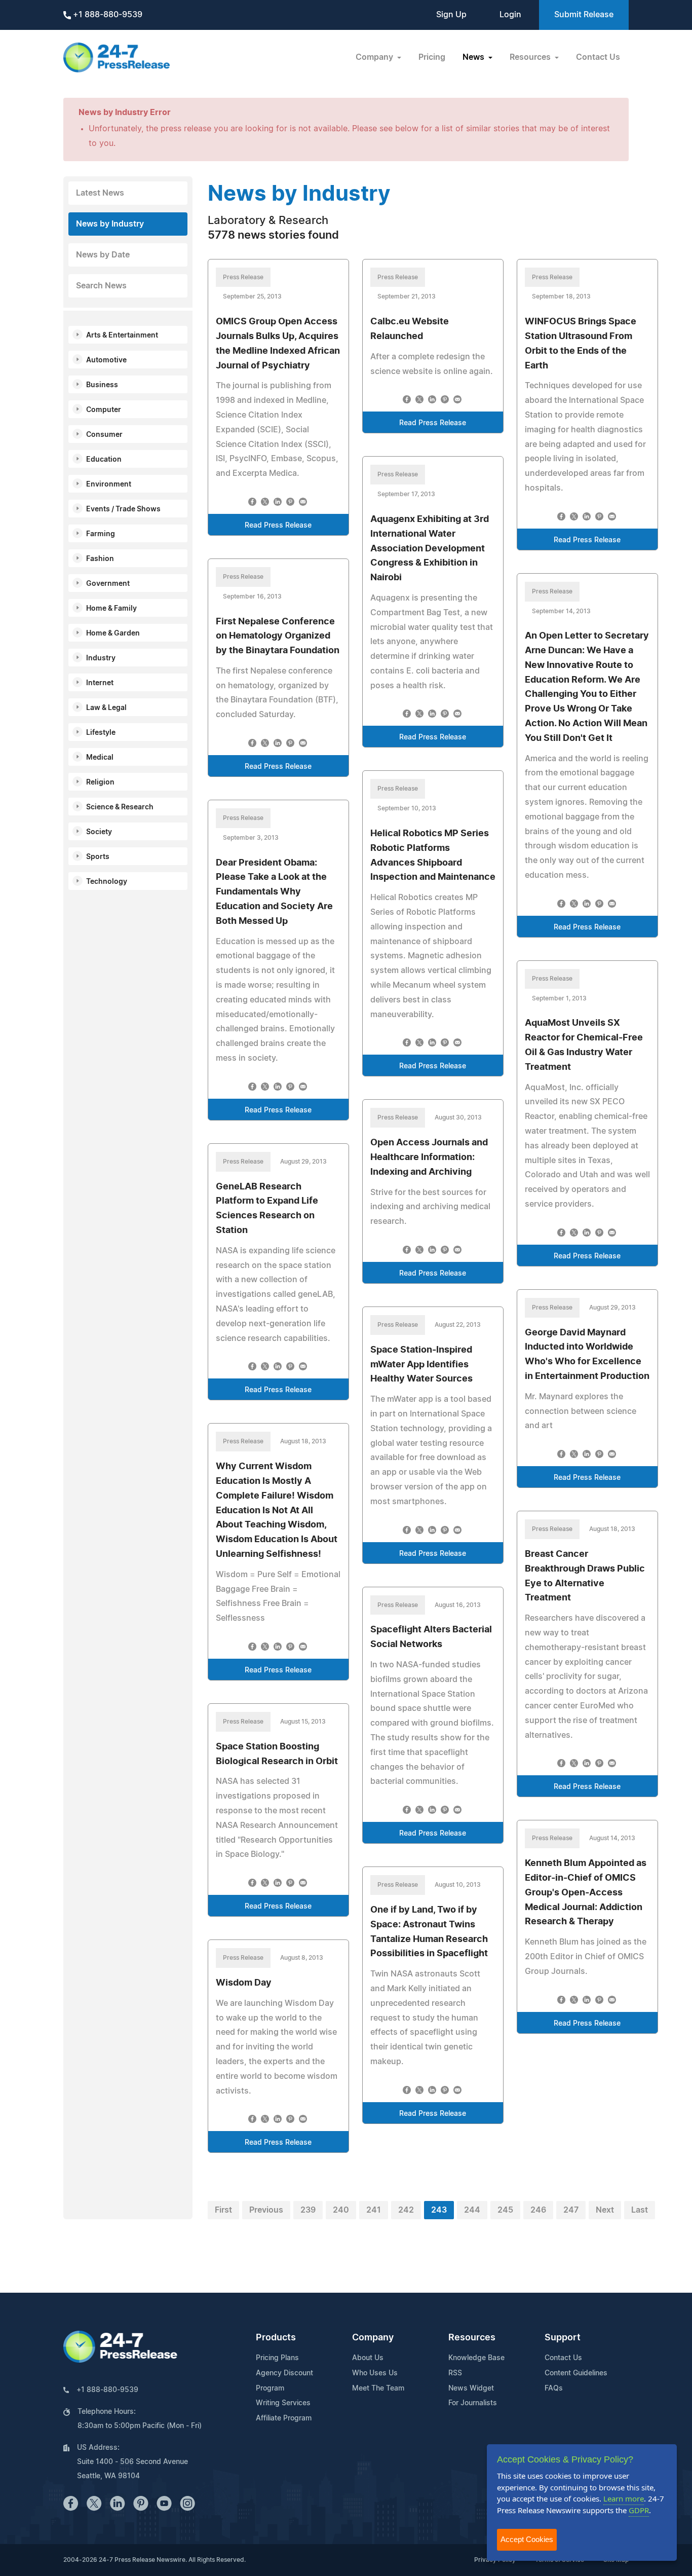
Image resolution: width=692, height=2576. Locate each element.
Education (104, 460)
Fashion (100, 559)
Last (640, 2210)
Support (563, 2338)
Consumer (104, 435)
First (223, 2210)
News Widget (471, 2388)
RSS (455, 2373)
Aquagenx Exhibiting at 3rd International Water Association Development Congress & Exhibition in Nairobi (430, 549)
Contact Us (598, 57)
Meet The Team (378, 2388)
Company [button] (375, 57)
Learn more (624, 2498)
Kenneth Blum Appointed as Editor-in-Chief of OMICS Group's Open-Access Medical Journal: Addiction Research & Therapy (586, 1893)
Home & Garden (113, 633)
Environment (109, 484)
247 (571, 2210)
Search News (101, 286)
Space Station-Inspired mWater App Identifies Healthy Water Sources (421, 1365)
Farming (101, 534)
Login (510, 15)
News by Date (103, 255)
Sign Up (451, 15)
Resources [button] (531, 57)
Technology (107, 882)
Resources (472, 2338)
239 (308, 2210)
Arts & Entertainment (122, 335)
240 (341, 2210)
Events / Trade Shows (123, 509)
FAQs (554, 2388)
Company (373, 2338)
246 (538, 2210)
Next (605, 2210)
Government (108, 584)
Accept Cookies (527, 2539)
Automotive (106, 360)
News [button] (474, 57)
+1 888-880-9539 (107, 15)
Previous (266, 2210)
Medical (100, 758)
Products (276, 2338)
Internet (100, 683)
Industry (101, 658)
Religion (100, 782)
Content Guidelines (576, 2373)
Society (99, 832)
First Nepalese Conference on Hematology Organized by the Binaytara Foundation (278, 637)
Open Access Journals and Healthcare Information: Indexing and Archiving (429, 1158)
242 (406, 2210)
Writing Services (283, 2403)
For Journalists (473, 2403)
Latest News (100, 193)
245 (505, 2210)
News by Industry (110, 224)
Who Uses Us (375, 2373)
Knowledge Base (476, 2358)
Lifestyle (101, 733)
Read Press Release (278, 526)
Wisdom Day (244, 1983)
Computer (104, 410)
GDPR (639, 2510)
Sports (98, 857)
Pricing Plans (277, 2358)
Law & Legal (106, 708)
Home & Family (111, 609)
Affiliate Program (284, 2418)
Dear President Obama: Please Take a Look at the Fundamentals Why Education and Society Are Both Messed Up (274, 892)
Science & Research (120, 807)
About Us (368, 2358)
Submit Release (584, 15)
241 (374, 2210)
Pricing (432, 57)
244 (472, 2210)
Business (102, 385)
